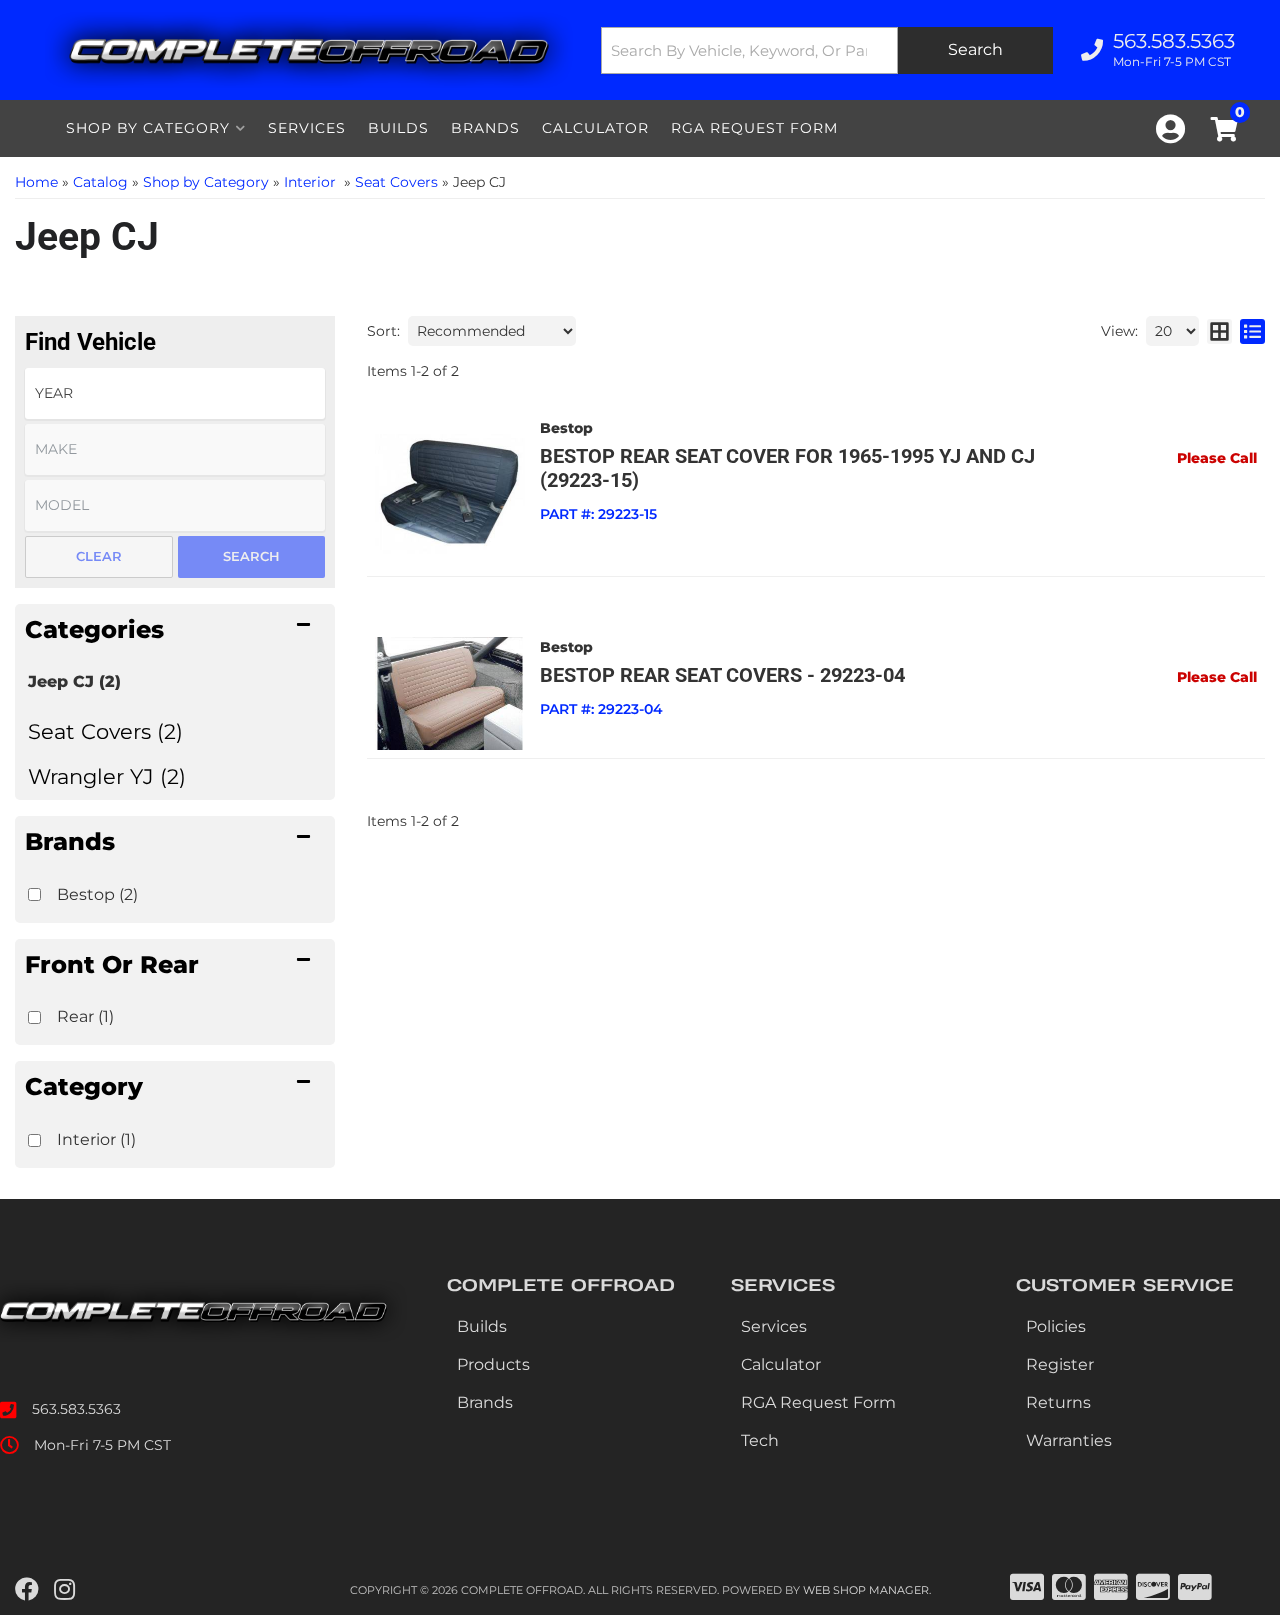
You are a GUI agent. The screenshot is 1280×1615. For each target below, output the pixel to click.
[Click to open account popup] (1170, 129)
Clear (99, 556)
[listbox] (175, 393)
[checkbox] (34, 894)
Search (251, 556)
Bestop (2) (97, 894)
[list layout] (1252, 331)
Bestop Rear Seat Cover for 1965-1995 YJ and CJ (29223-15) (787, 468)
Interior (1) (96, 1139)
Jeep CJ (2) (74, 681)
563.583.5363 (76, 1409)
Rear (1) (85, 1016)
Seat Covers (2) (105, 731)
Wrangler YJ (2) (107, 776)
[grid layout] (1219, 331)
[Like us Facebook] (27, 1590)
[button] (827, 50)
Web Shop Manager (866, 1590)
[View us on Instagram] (64, 1590)
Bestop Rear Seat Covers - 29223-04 (722, 675)
